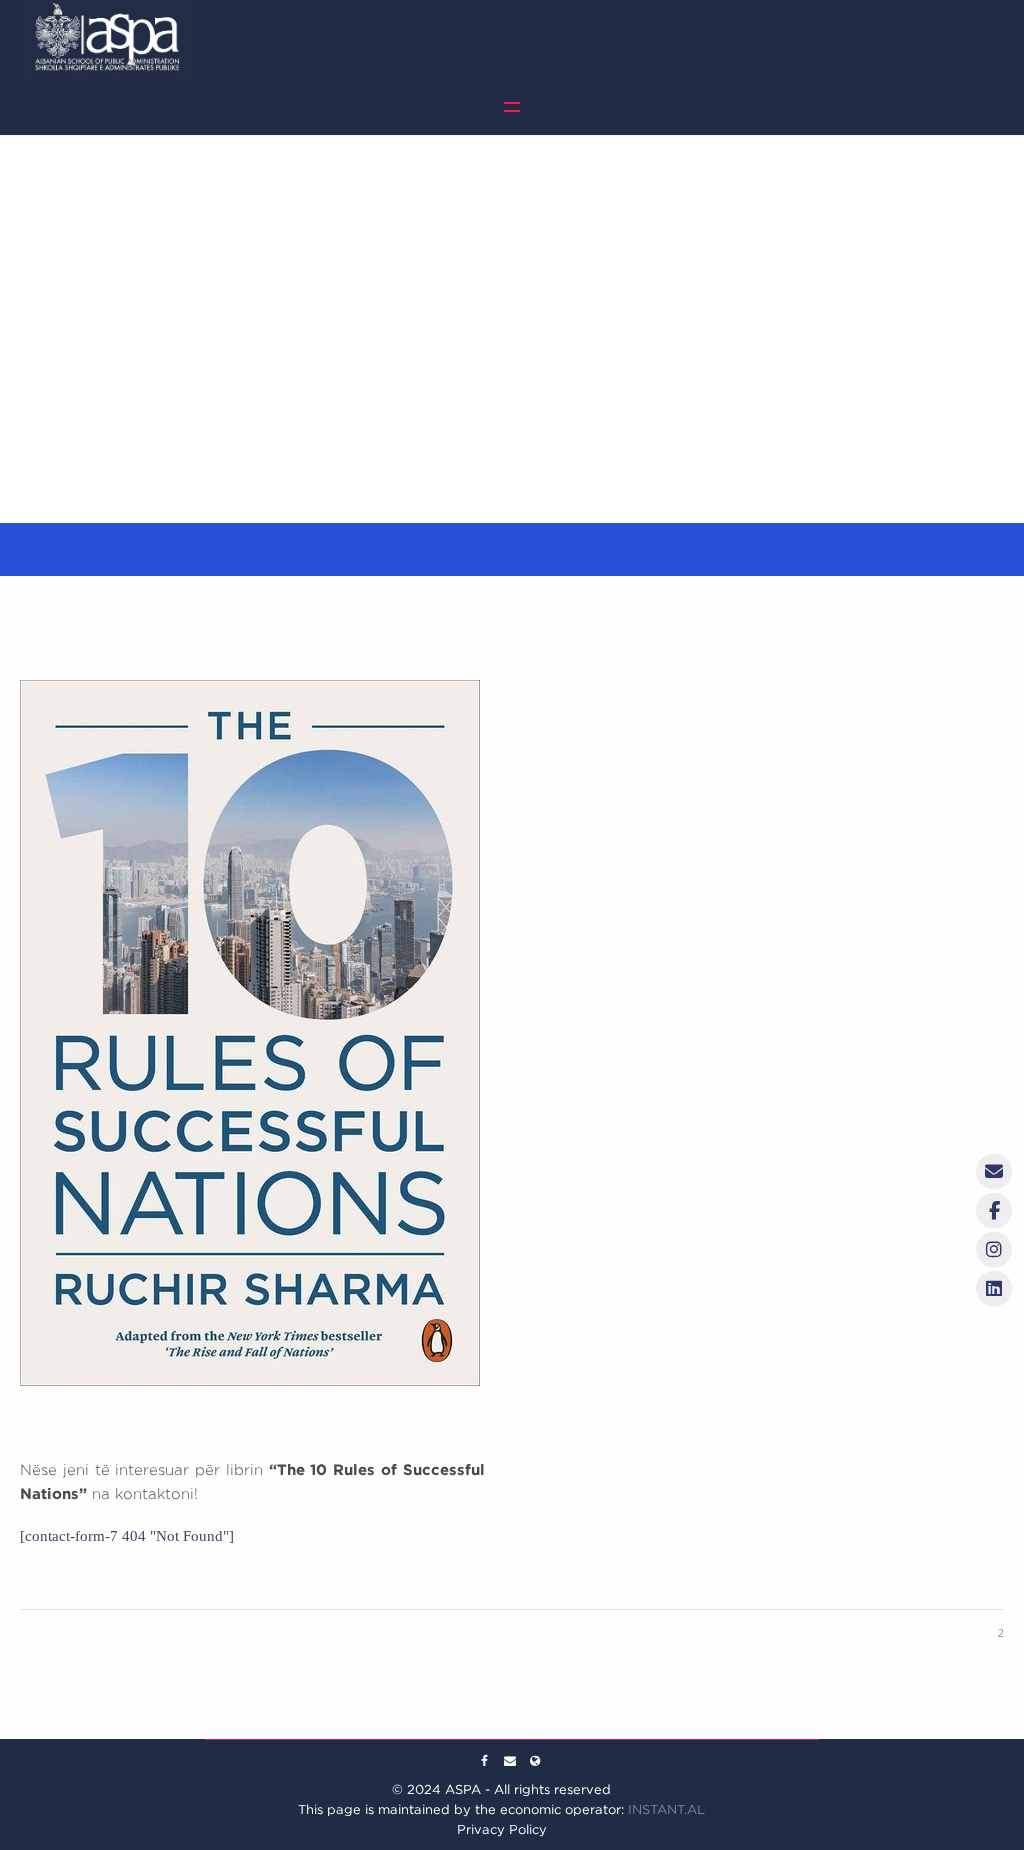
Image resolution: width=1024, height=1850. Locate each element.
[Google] (510, 1761)
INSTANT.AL (666, 1809)
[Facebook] (485, 1761)
